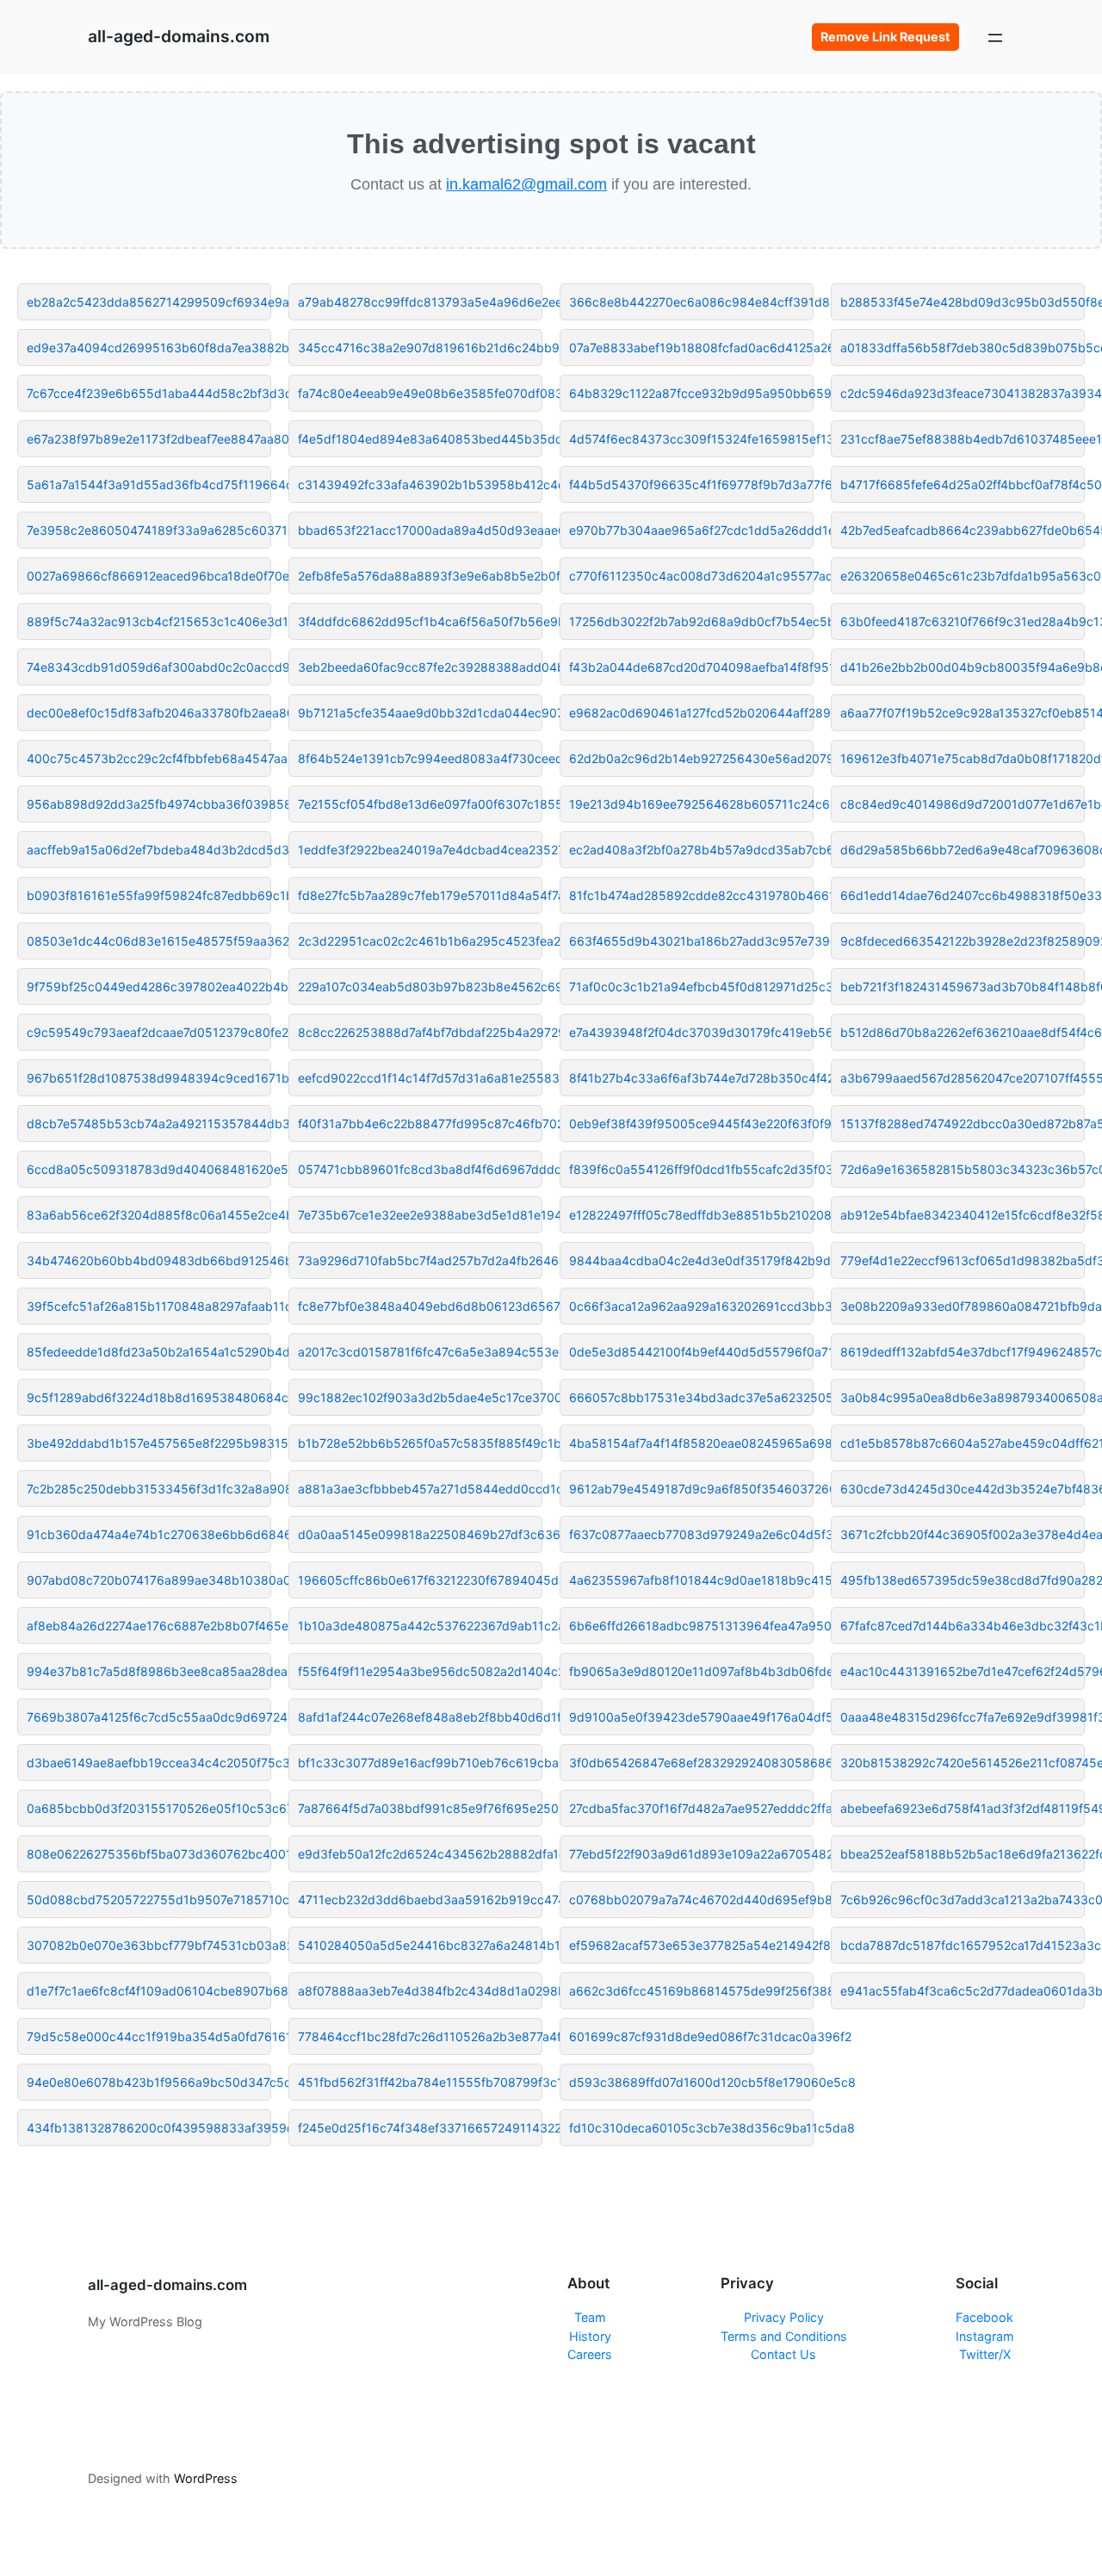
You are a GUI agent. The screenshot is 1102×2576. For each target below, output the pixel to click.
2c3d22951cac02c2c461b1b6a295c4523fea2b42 (420, 941)
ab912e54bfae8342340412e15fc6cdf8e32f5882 (963, 1215)
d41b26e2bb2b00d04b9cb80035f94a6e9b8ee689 (963, 667)
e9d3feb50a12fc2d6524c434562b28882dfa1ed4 (420, 1854)
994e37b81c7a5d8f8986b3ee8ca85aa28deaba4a (149, 1671)
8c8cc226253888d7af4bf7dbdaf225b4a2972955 (420, 1032)
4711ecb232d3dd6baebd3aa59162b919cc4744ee (420, 1899)
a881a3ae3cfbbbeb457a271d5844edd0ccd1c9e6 (420, 1489)
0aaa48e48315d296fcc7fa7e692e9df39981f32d (963, 1717)
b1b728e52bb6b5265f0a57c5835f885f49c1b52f (420, 1443)
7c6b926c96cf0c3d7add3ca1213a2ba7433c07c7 (963, 1899)
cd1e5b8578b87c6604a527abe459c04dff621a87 (963, 1443)
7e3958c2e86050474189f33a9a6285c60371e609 (149, 530)
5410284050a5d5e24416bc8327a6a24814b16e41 (420, 1945)
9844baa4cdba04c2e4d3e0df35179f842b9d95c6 (691, 1260)
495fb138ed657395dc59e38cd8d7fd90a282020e (963, 1580)
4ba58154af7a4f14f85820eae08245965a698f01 (691, 1443)
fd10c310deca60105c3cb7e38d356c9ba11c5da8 (691, 2128)
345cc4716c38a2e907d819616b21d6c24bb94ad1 (420, 348)
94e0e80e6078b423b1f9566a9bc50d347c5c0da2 (149, 2082)
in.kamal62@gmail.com (526, 184)
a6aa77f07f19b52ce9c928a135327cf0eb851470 (963, 713)
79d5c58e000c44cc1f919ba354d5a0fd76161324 (149, 2036)
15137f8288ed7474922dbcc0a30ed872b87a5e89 (963, 1124)
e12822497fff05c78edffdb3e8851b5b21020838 (691, 1215)
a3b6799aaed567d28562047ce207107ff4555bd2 (963, 1078)
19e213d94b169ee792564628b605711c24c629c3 (691, 804)
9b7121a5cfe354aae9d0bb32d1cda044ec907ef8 (420, 713)
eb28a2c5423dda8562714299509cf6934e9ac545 (149, 302)
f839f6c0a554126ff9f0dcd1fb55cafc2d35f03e (691, 1169)
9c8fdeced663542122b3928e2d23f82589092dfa (963, 941)
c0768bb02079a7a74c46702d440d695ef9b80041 (691, 1899)
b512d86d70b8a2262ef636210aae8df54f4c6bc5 (963, 1032)
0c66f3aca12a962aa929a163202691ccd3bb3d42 (691, 1306)
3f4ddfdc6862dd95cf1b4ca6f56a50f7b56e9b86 (420, 621)
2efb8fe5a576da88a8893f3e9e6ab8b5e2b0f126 (420, 576)
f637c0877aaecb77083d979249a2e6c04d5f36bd (691, 1534)
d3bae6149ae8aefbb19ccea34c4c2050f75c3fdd (149, 1763)
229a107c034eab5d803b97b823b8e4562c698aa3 (420, 987)
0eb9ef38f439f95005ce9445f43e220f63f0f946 (691, 1124)
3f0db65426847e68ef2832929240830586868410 (691, 1763)
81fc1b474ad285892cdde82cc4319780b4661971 (691, 895)
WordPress (206, 2478)
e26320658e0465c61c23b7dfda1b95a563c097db (963, 576)
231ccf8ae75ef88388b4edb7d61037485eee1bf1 (963, 439)
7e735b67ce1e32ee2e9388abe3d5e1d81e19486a (420, 1215)
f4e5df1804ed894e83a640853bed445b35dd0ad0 (420, 439)
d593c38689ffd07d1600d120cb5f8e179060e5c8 (691, 2082)
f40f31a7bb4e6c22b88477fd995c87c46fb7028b (420, 1124)
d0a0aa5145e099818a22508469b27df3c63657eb (420, 1534)
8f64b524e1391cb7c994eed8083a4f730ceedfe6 (420, 758)
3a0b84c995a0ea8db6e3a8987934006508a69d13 (963, 1397)
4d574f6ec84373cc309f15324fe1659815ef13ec (691, 439)
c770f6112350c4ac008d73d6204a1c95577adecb (691, 576)
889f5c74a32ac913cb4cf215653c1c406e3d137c (149, 621)
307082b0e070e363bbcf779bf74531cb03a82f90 (149, 1945)
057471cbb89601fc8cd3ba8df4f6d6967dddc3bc (420, 1169)
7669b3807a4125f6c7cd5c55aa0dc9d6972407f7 (149, 1717)
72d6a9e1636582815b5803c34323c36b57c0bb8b (963, 1169)
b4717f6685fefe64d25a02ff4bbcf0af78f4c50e (963, 484)
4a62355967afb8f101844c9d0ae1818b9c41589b (691, 1580)
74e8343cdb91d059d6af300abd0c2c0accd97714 (149, 667)
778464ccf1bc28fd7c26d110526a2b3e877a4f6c (420, 2036)
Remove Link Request (885, 37)
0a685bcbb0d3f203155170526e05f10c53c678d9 (149, 1808)
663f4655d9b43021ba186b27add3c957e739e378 (691, 941)
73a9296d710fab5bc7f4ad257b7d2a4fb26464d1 (420, 1260)
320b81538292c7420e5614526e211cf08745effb (963, 1763)
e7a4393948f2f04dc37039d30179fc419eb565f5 (691, 1032)
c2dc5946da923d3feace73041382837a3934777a (963, 393)
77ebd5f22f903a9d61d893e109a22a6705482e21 (691, 1854)
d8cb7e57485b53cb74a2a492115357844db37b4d (149, 1124)
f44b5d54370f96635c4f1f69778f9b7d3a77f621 (691, 484)
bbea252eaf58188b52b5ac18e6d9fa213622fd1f (963, 1854)
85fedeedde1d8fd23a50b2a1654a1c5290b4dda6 (149, 1352)
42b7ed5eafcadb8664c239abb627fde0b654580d (963, 530)
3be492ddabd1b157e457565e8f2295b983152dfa (149, 1443)
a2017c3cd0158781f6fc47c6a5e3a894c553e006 (420, 1352)
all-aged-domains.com (179, 36)
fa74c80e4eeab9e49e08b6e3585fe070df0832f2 (420, 393)
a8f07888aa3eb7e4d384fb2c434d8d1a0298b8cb (420, 1991)
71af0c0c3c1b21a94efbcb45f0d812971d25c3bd (691, 987)
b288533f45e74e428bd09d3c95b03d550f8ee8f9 (963, 302)
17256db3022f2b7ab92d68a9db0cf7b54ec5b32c (691, 621)
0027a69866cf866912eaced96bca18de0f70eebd (149, 576)
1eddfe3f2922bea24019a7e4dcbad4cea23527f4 (420, 850)
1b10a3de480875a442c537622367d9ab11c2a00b (420, 1626)
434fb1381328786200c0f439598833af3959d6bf (149, 2128)
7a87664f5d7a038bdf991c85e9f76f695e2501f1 (420, 1808)
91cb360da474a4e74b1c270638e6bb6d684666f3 (149, 1534)
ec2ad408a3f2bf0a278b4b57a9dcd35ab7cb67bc (691, 850)
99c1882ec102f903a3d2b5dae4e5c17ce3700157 (420, 1397)
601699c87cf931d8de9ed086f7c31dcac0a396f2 (691, 2036)
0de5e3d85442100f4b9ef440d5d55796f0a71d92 (691, 1352)
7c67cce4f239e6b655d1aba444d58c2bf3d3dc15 (149, 393)
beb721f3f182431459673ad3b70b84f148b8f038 (963, 987)
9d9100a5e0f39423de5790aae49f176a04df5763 (691, 1717)
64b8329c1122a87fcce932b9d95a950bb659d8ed (691, 393)
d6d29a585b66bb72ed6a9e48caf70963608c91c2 (963, 850)
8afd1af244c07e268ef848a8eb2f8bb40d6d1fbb (420, 1717)
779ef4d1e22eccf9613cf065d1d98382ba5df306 (963, 1260)
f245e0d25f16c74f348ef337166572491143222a (420, 2128)
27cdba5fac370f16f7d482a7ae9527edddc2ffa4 (691, 1808)
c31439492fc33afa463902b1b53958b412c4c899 (420, 484)
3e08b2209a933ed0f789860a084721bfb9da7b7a (963, 1306)
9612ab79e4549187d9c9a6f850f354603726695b (691, 1489)
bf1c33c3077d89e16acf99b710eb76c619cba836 (420, 1763)
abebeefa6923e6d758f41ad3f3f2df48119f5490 (963, 1808)
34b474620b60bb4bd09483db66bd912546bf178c (149, 1260)
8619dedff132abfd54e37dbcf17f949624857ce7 (963, 1352)
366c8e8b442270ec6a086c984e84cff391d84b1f (691, 302)
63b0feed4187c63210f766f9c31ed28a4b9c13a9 (963, 621)
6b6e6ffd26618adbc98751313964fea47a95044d (691, 1626)
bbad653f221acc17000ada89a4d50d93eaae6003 (420, 530)
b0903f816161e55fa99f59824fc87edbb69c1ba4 (149, 895)
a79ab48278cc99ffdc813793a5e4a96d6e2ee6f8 (420, 302)
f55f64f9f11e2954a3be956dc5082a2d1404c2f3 (420, 1671)
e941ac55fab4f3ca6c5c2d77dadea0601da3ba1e (963, 1991)
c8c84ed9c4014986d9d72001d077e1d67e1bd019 (963, 804)
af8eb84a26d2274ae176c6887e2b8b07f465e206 (149, 1626)
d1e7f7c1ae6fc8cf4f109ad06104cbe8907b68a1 (149, 1991)
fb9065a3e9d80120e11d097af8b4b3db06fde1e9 (691, 1671)
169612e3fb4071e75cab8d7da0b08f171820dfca (963, 758)
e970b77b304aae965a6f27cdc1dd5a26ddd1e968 (691, 530)
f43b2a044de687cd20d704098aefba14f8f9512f (691, 667)
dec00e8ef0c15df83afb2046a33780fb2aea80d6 (149, 713)
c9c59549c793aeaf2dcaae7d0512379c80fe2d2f (149, 1032)
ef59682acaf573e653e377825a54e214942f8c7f (691, 1945)
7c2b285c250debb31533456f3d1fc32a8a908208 (149, 1489)
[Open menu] (995, 37)
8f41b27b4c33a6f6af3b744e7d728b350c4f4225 (691, 1078)
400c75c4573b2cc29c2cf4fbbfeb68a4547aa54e (149, 758)
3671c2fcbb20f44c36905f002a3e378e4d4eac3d (963, 1534)
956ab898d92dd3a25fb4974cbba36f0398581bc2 (149, 804)
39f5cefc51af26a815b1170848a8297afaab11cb (149, 1306)
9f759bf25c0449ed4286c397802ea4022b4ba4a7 (149, 987)
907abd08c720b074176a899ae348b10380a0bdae (149, 1580)
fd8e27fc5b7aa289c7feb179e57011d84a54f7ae (420, 895)
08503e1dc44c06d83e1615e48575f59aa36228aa (149, 941)
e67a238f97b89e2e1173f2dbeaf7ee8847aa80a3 (149, 439)
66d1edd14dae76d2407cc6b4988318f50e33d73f (963, 895)
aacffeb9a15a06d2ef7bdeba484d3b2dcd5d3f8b (149, 850)
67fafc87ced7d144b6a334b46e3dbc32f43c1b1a (963, 1626)
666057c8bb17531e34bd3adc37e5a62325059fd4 (691, 1397)
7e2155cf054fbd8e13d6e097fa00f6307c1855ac (420, 804)
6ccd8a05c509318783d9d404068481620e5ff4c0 (149, 1169)
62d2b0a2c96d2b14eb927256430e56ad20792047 (691, 758)
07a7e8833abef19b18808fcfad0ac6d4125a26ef (691, 348)
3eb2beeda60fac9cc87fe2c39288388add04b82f (420, 667)
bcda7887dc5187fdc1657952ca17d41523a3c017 (963, 1945)
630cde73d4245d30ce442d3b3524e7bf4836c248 (963, 1489)
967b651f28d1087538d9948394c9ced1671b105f (149, 1078)
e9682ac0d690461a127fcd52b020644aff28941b (691, 713)
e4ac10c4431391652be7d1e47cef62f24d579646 (963, 1671)
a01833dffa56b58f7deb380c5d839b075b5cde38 (963, 348)
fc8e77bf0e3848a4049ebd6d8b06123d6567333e (420, 1306)
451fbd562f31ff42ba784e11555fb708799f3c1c (420, 2082)
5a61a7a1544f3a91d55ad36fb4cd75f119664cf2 (149, 484)
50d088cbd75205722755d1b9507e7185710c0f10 (149, 1899)
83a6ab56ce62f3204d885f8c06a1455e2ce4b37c (149, 1215)
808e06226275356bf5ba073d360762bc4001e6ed (149, 1854)
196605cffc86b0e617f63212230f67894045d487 (420, 1580)
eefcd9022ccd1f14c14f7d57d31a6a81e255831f (420, 1078)
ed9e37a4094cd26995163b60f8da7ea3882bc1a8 (149, 348)
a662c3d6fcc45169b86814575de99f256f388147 (691, 1991)
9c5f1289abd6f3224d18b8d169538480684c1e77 (149, 1397)
